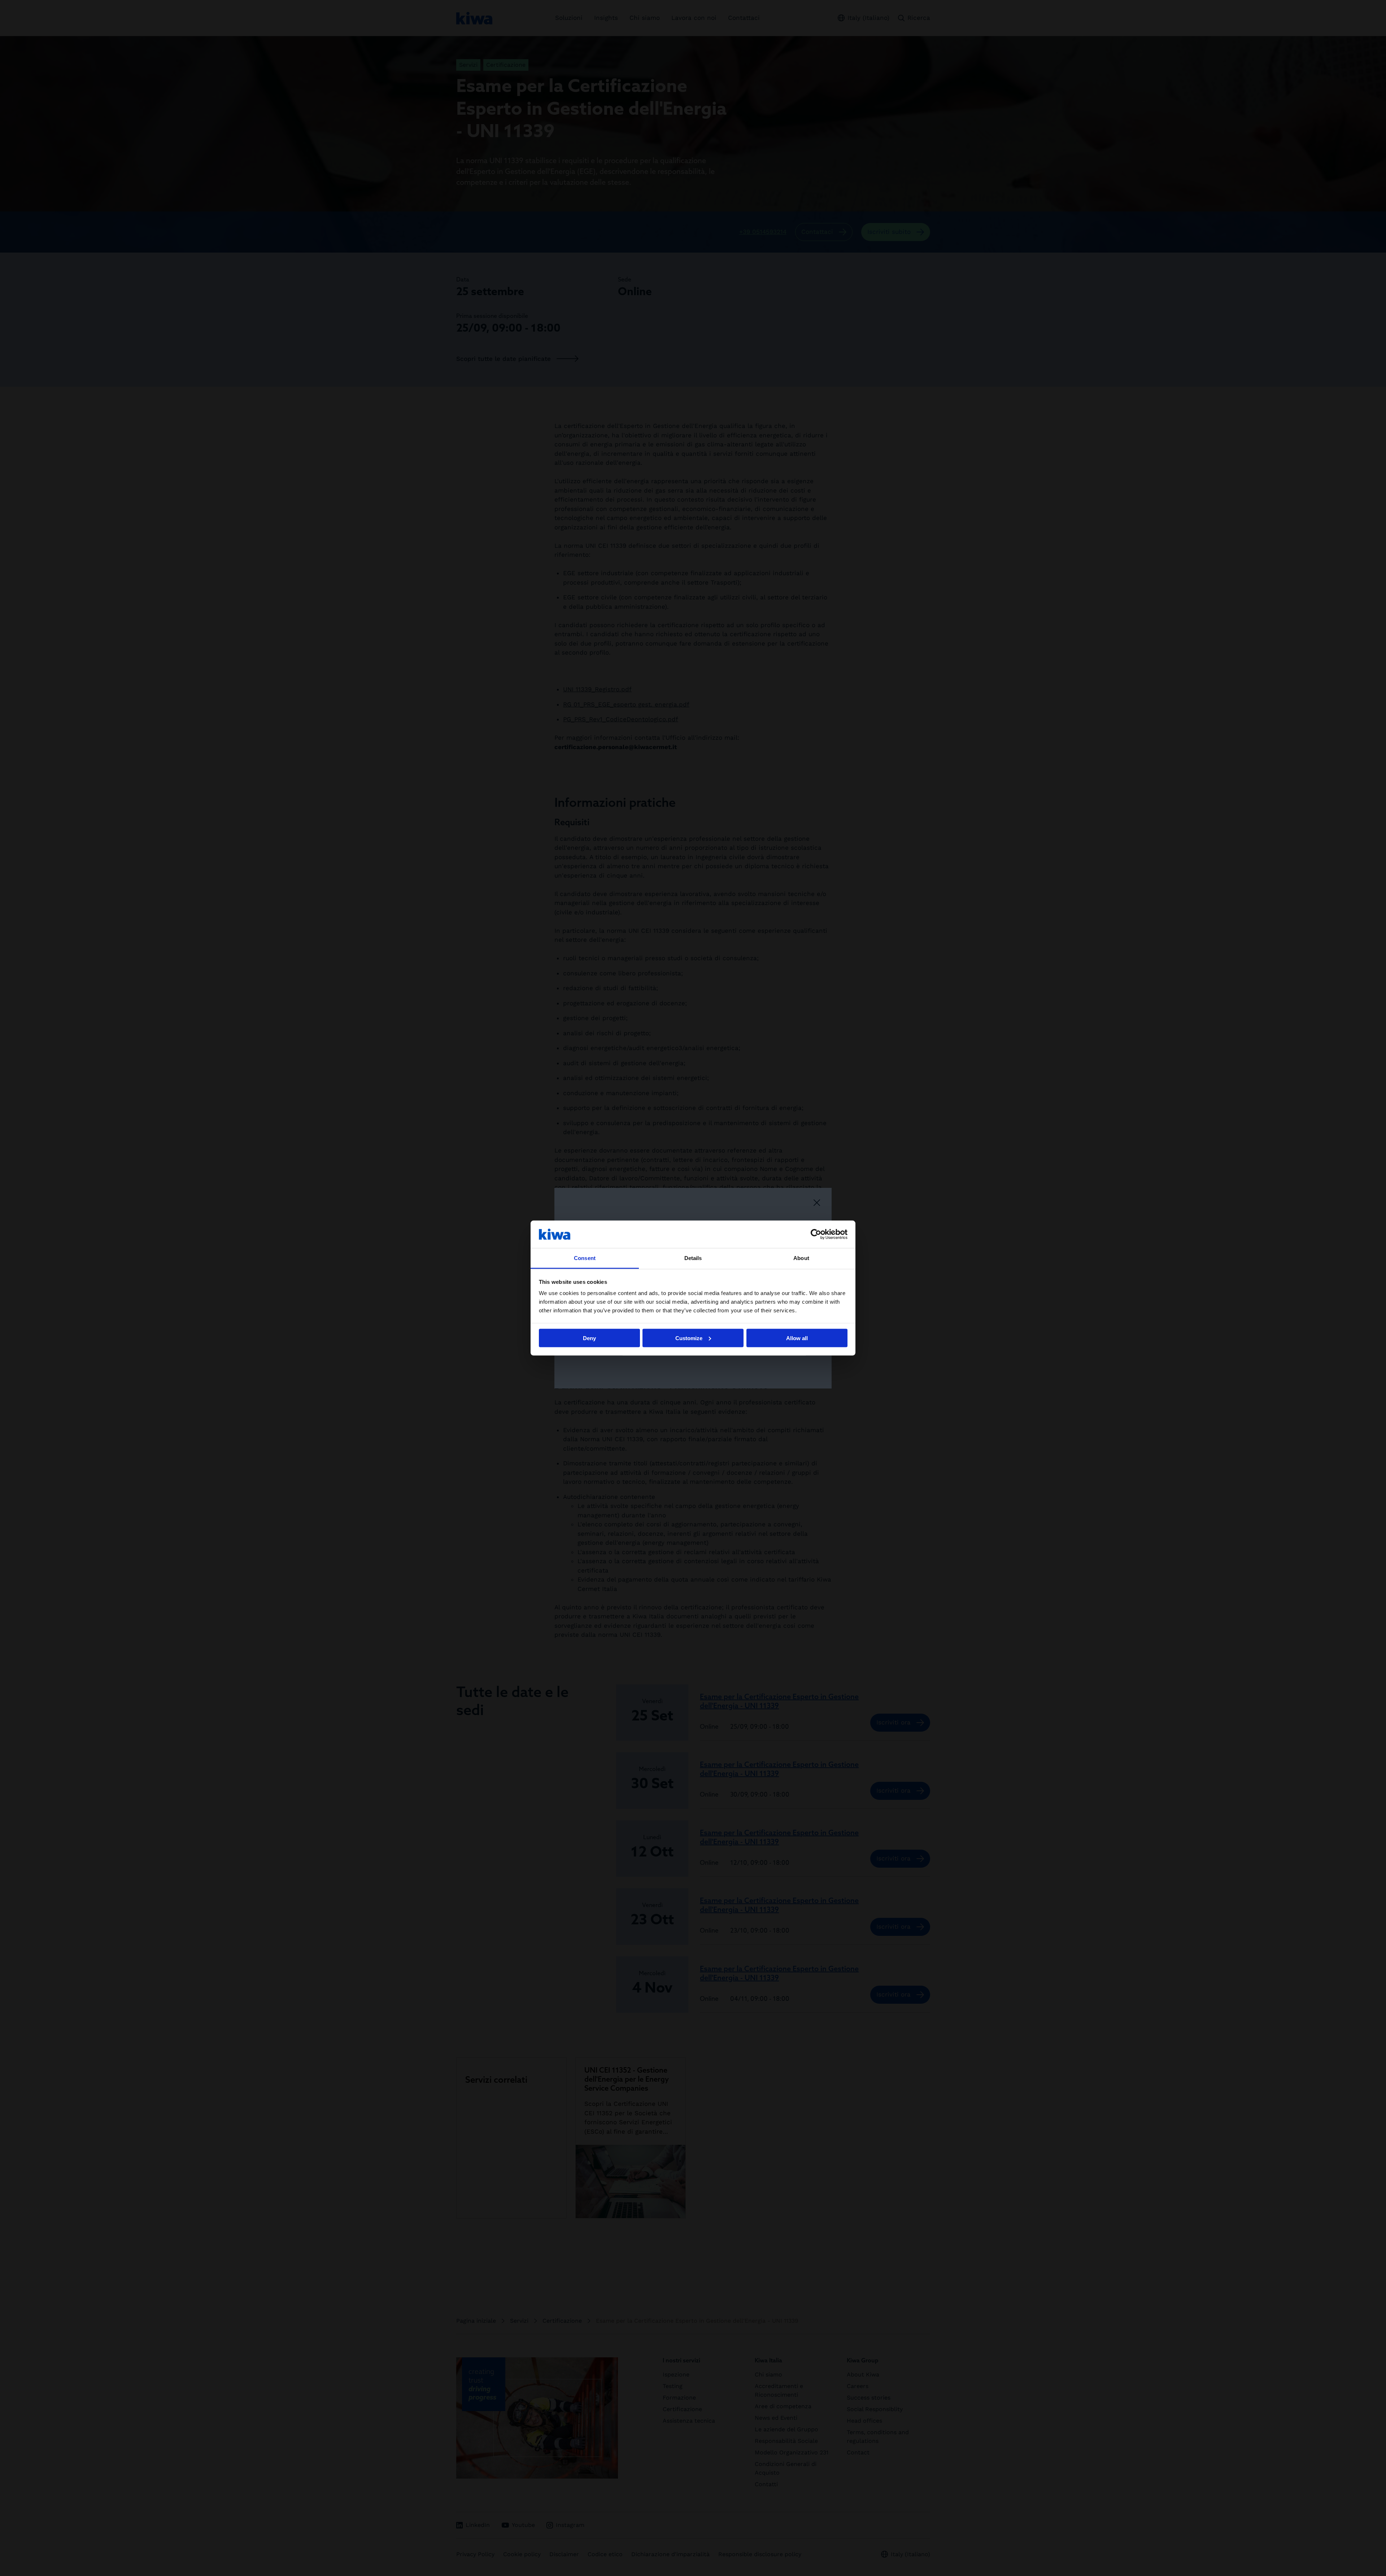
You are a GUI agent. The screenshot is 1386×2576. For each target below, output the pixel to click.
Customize (689, 1338)
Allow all (797, 1338)
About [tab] (801, 1258)
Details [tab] (693, 1258)
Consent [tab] (585, 1258)
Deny (589, 1338)
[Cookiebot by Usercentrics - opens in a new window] (816, 1234)
